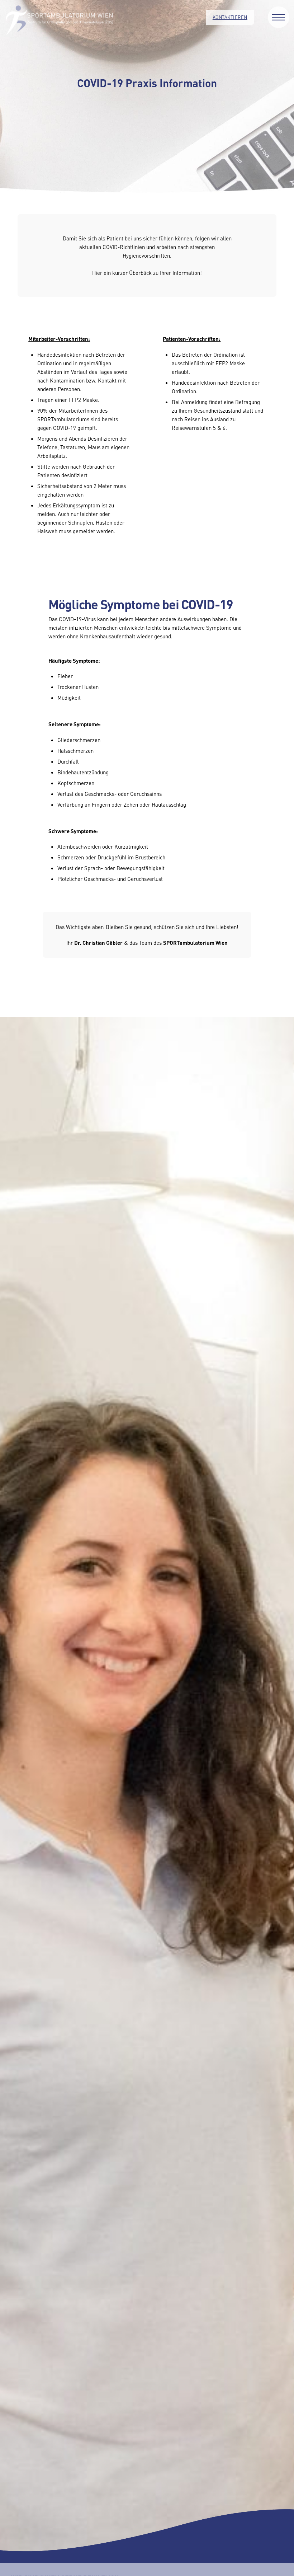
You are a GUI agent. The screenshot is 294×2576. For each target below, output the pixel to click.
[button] (279, 17)
